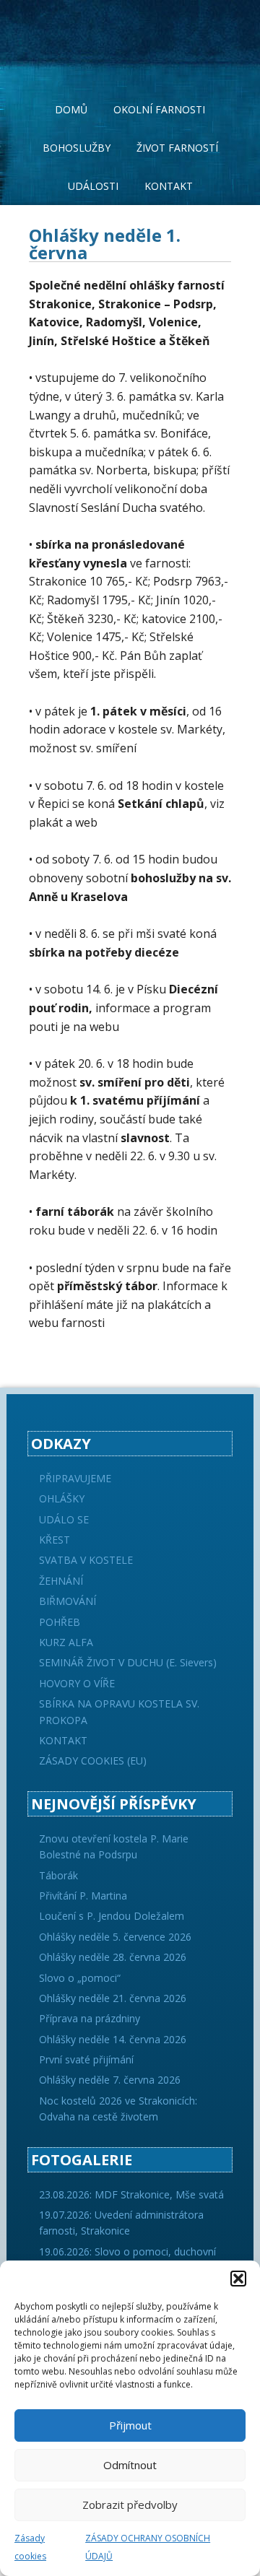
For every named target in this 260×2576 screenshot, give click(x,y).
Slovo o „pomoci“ (80, 1978)
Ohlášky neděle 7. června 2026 (110, 2080)
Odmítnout (130, 2465)
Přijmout (130, 2425)
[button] (238, 2279)
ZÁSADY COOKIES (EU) (93, 1761)
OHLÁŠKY (62, 1498)
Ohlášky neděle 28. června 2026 (113, 1957)
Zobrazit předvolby (130, 2505)
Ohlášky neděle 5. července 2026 (115, 1937)
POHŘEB (60, 1622)
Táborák (58, 1875)
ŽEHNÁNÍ (61, 1581)
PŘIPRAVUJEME (75, 1478)
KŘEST (55, 1540)
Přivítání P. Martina (83, 1896)
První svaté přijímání (86, 2059)
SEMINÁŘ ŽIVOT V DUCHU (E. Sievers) (128, 1662)
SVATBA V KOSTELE (86, 1560)
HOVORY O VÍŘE (77, 1683)
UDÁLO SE (64, 1519)
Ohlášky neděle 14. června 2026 (113, 2039)
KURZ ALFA (66, 1642)
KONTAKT (63, 1740)
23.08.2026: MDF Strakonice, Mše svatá (131, 2194)
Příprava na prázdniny (90, 2018)
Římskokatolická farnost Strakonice (130, 36)
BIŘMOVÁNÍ (68, 1601)
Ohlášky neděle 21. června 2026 (113, 1998)
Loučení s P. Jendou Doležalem (112, 1916)
